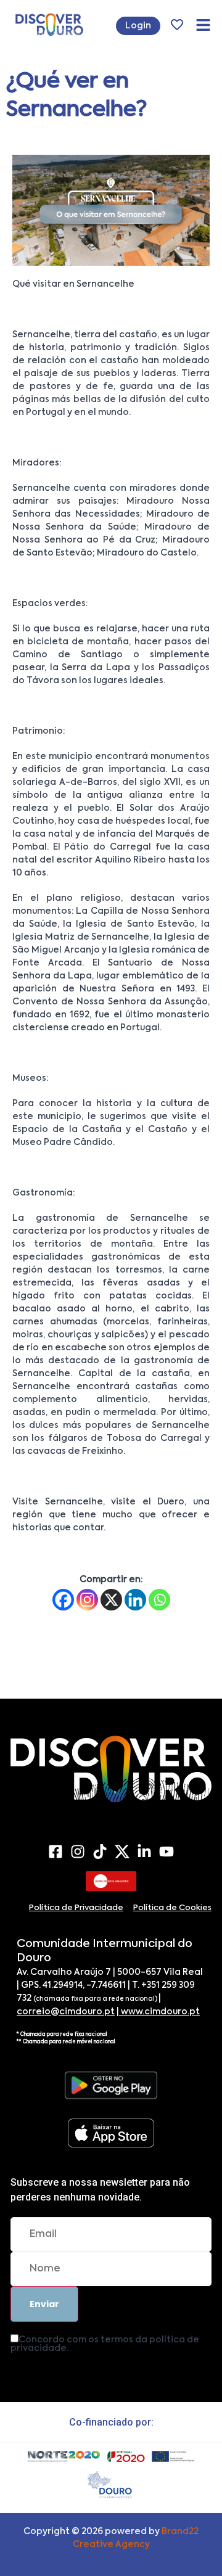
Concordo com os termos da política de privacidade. (105, 2344)
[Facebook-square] (55, 1852)
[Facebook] (63, 1600)
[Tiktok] (100, 1852)
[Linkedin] (135, 1600)
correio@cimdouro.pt (66, 2012)
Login (138, 26)
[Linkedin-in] (144, 1852)
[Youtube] (166, 1852)
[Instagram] (87, 1600)
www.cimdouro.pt (159, 2012)
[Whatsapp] (159, 1600)
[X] (111, 1600)
